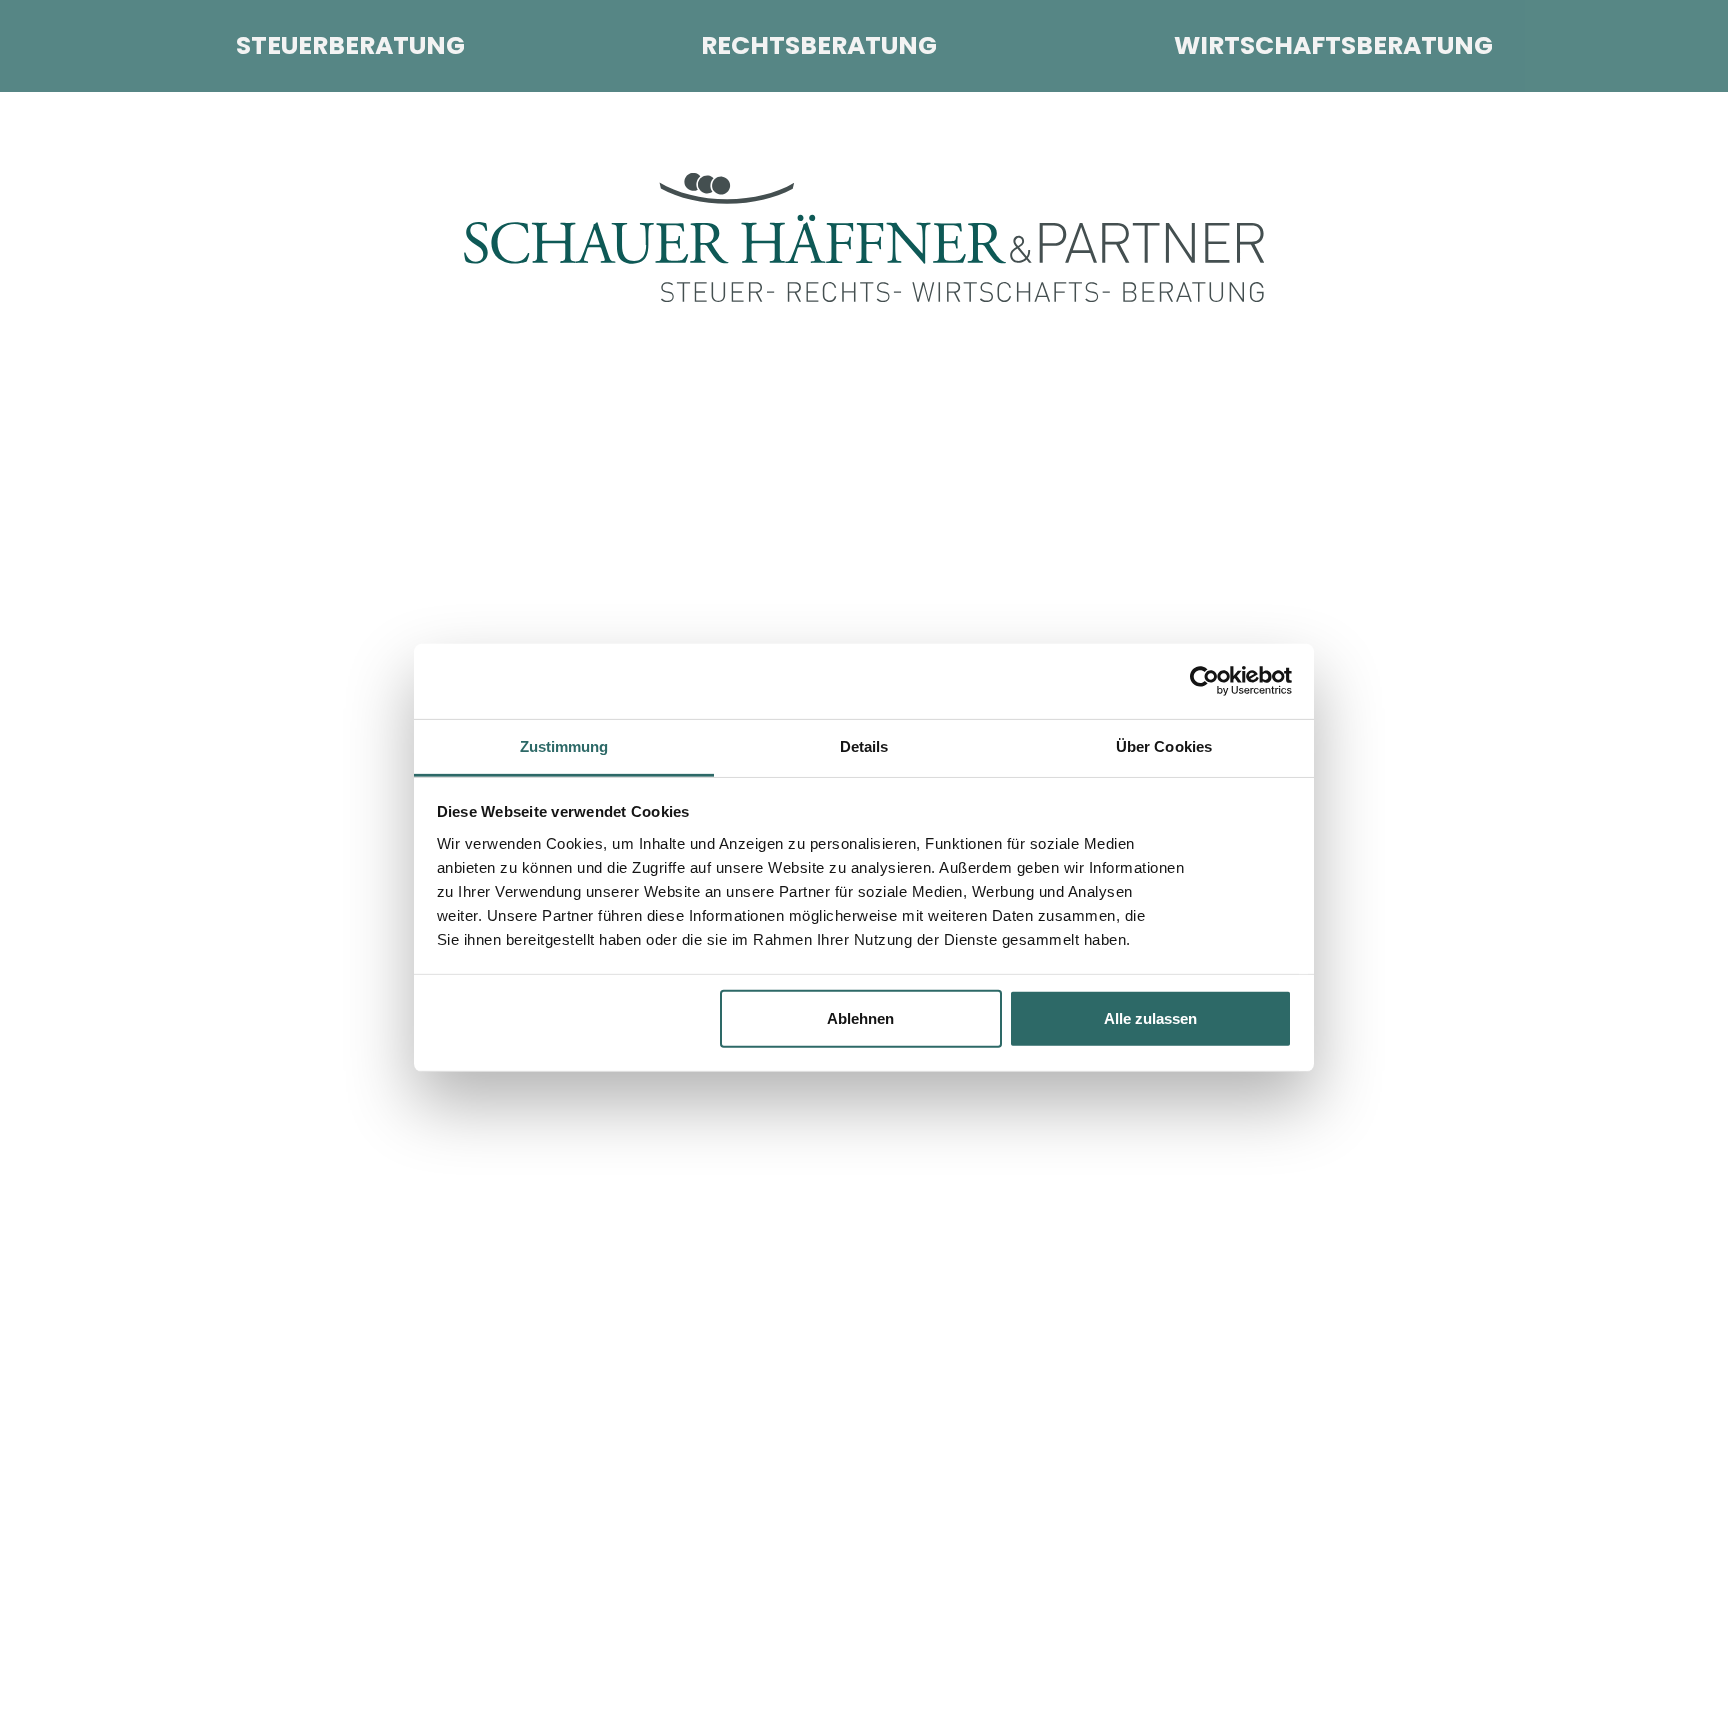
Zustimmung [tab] (564, 745)
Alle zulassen (1150, 1018)
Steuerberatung (350, 45)
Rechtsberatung (819, 45)
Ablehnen (860, 1018)
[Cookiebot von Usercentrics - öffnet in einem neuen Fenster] (1204, 681)
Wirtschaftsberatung (1333, 45)
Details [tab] (864, 745)
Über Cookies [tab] (1164, 745)
